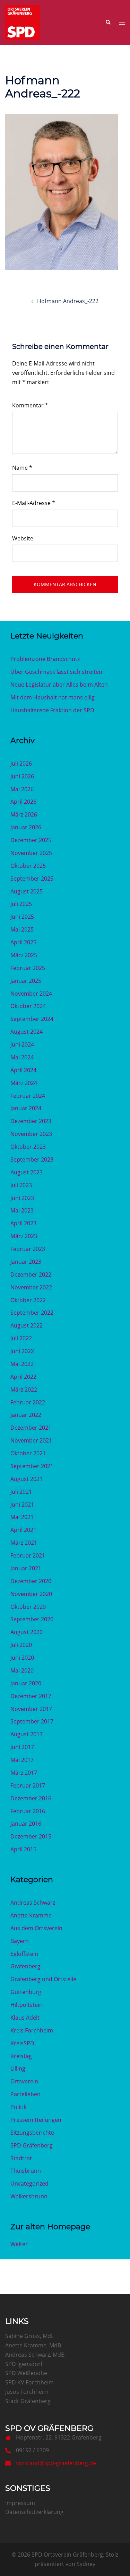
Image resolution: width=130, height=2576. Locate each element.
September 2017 (32, 1721)
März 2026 (24, 814)
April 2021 (23, 1530)
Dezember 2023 (31, 1121)
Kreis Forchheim (32, 2030)
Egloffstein (24, 1954)
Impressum (20, 2503)
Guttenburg (26, 1992)
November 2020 (31, 1594)
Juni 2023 (22, 1198)
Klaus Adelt (25, 2018)
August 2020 (27, 1632)
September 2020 (32, 1619)
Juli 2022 (21, 1338)
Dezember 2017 (31, 1696)
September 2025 (32, 879)
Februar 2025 (28, 968)
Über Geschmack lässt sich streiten (56, 672)
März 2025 (24, 955)
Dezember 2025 (31, 840)
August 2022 (27, 1325)
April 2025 (23, 942)
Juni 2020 (22, 1658)
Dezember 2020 (31, 1581)
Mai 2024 (22, 1057)
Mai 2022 (22, 1364)
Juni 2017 (22, 1747)
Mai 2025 (22, 929)
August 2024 (27, 1032)
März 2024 (24, 1083)
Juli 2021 (21, 1492)
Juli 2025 (21, 904)
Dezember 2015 (31, 1836)
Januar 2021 (26, 1568)
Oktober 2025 (28, 866)
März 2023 (24, 1236)
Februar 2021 (28, 1555)
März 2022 (24, 1390)
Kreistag (21, 2056)
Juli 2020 (21, 1645)
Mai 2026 (22, 789)
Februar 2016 (28, 1811)
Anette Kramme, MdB (33, 2345)
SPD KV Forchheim (29, 2382)
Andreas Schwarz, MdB (35, 2355)
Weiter (19, 2244)
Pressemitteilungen (36, 2120)
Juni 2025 (22, 917)
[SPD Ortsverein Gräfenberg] (23, 22)
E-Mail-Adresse (34, 503)
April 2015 (23, 1849)
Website (23, 538)
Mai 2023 (22, 1210)
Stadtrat (21, 2158)
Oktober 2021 (28, 1453)
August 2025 (27, 891)
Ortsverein (24, 2081)
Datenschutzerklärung (34, 2512)
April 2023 (23, 1223)
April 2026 (23, 802)
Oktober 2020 (28, 1607)
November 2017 (31, 1709)
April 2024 (23, 1070)
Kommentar (30, 405)
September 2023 (32, 1159)
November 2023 (31, 1134)
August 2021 (27, 1479)
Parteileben (25, 2094)
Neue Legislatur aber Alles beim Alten (59, 685)
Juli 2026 (21, 764)
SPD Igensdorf (24, 2364)
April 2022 (23, 1377)
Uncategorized (29, 2184)
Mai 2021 (22, 1517)
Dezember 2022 (31, 1274)
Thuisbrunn (26, 2171)
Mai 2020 (22, 1670)
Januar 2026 (26, 827)
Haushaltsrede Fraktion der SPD (52, 710)
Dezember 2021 (31, 1428)
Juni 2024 (22, 1044)
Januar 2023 (26, 1262)
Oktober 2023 (28, 1147)
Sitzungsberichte (32, 2133)
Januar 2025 (26, 981)
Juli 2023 (21, 1185)
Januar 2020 (26, 1683)
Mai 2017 (22, 1760)
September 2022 (32, 1313)
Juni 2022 (22, 1351)
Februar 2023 (28, 1249)
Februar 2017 (28, 1785)
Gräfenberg (25, 1966)
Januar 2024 (26, 1108)
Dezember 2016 (31, 1798)
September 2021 (32, 1466)
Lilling (18, 2068)
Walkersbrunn (29, 2196)
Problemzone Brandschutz (45, 659)
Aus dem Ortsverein (36, 1928)
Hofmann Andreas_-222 (68, 301)
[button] (108, 23)
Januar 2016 (26, 1824)
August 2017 (27, 1734)
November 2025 (31, 853)
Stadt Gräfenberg (28, 2401)
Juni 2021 (22, 1505)
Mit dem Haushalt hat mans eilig (53, 697)
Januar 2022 (26, 1415)
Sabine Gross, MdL (29, 2336)
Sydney (86, 2564)
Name (22, 468)
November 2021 (31, 1440)
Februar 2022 (28, 1402)
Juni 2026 (22, 776)
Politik (18, 2107)
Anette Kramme (31, 1915)
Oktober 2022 (28, 1300)
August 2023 (27, 1172)
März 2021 (24, 1543)
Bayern (20, 1941)
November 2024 (31, 994)
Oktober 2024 (28, 1006)
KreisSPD (22, 2043)
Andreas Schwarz (33, 1903)
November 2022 (31, 1287)
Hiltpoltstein (27, 2005)
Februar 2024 (28, 1096)
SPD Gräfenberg (32, 2145)
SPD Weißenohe (26, 2373)
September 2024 (32, 1019)
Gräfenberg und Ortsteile (43, 1979)
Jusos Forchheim (27, 2392)
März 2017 (24, 1773)
